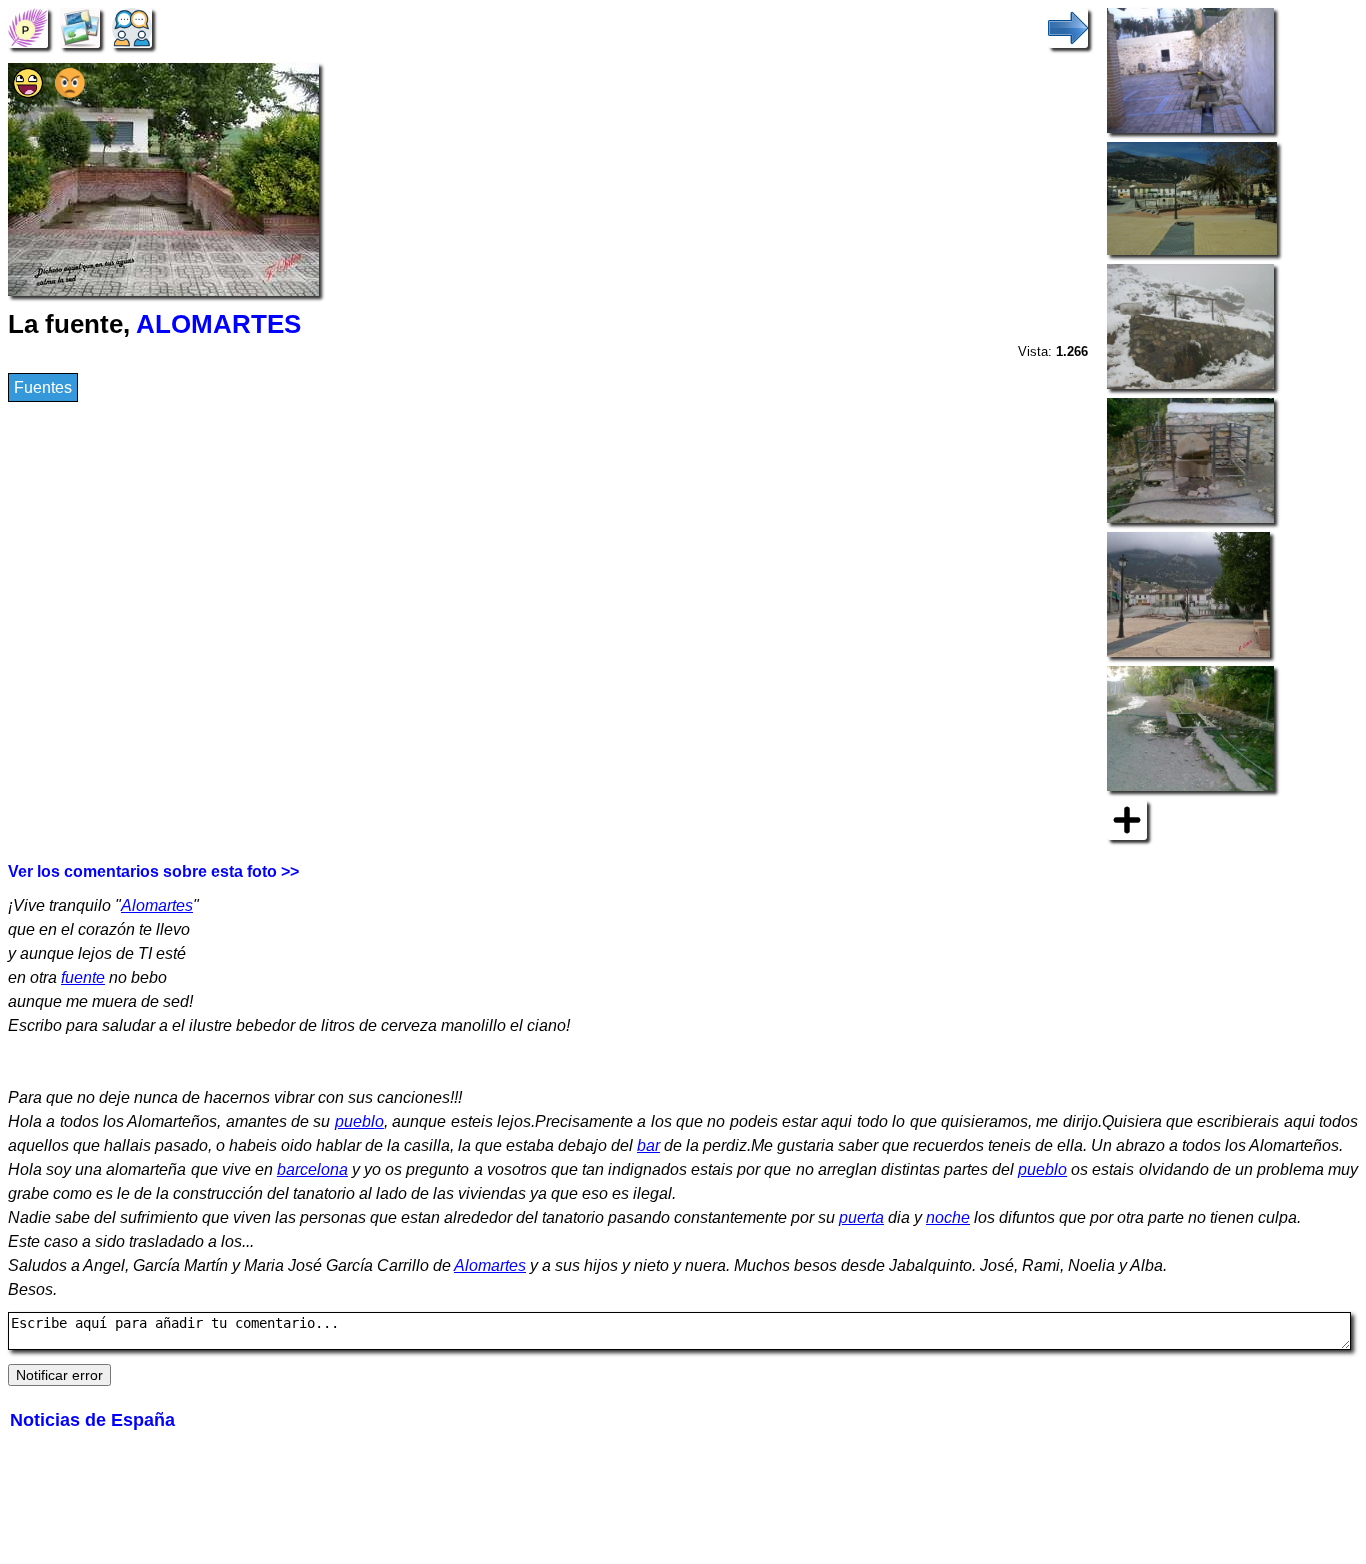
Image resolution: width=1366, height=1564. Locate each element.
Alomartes (157, 905)
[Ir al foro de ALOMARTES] (132, 26)
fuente (83, 977)
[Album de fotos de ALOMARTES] (80, 26)
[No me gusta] (70, 92)
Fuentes (43, 387)
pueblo (359, 1121)
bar (648, 1145)
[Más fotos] (1127, 818)
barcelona (312, 1169)
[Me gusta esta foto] (28, 92)
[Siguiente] (1068, 26)
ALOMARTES (218, 324)
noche (948, 1217)
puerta (861, 1217)
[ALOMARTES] (28, 26)
